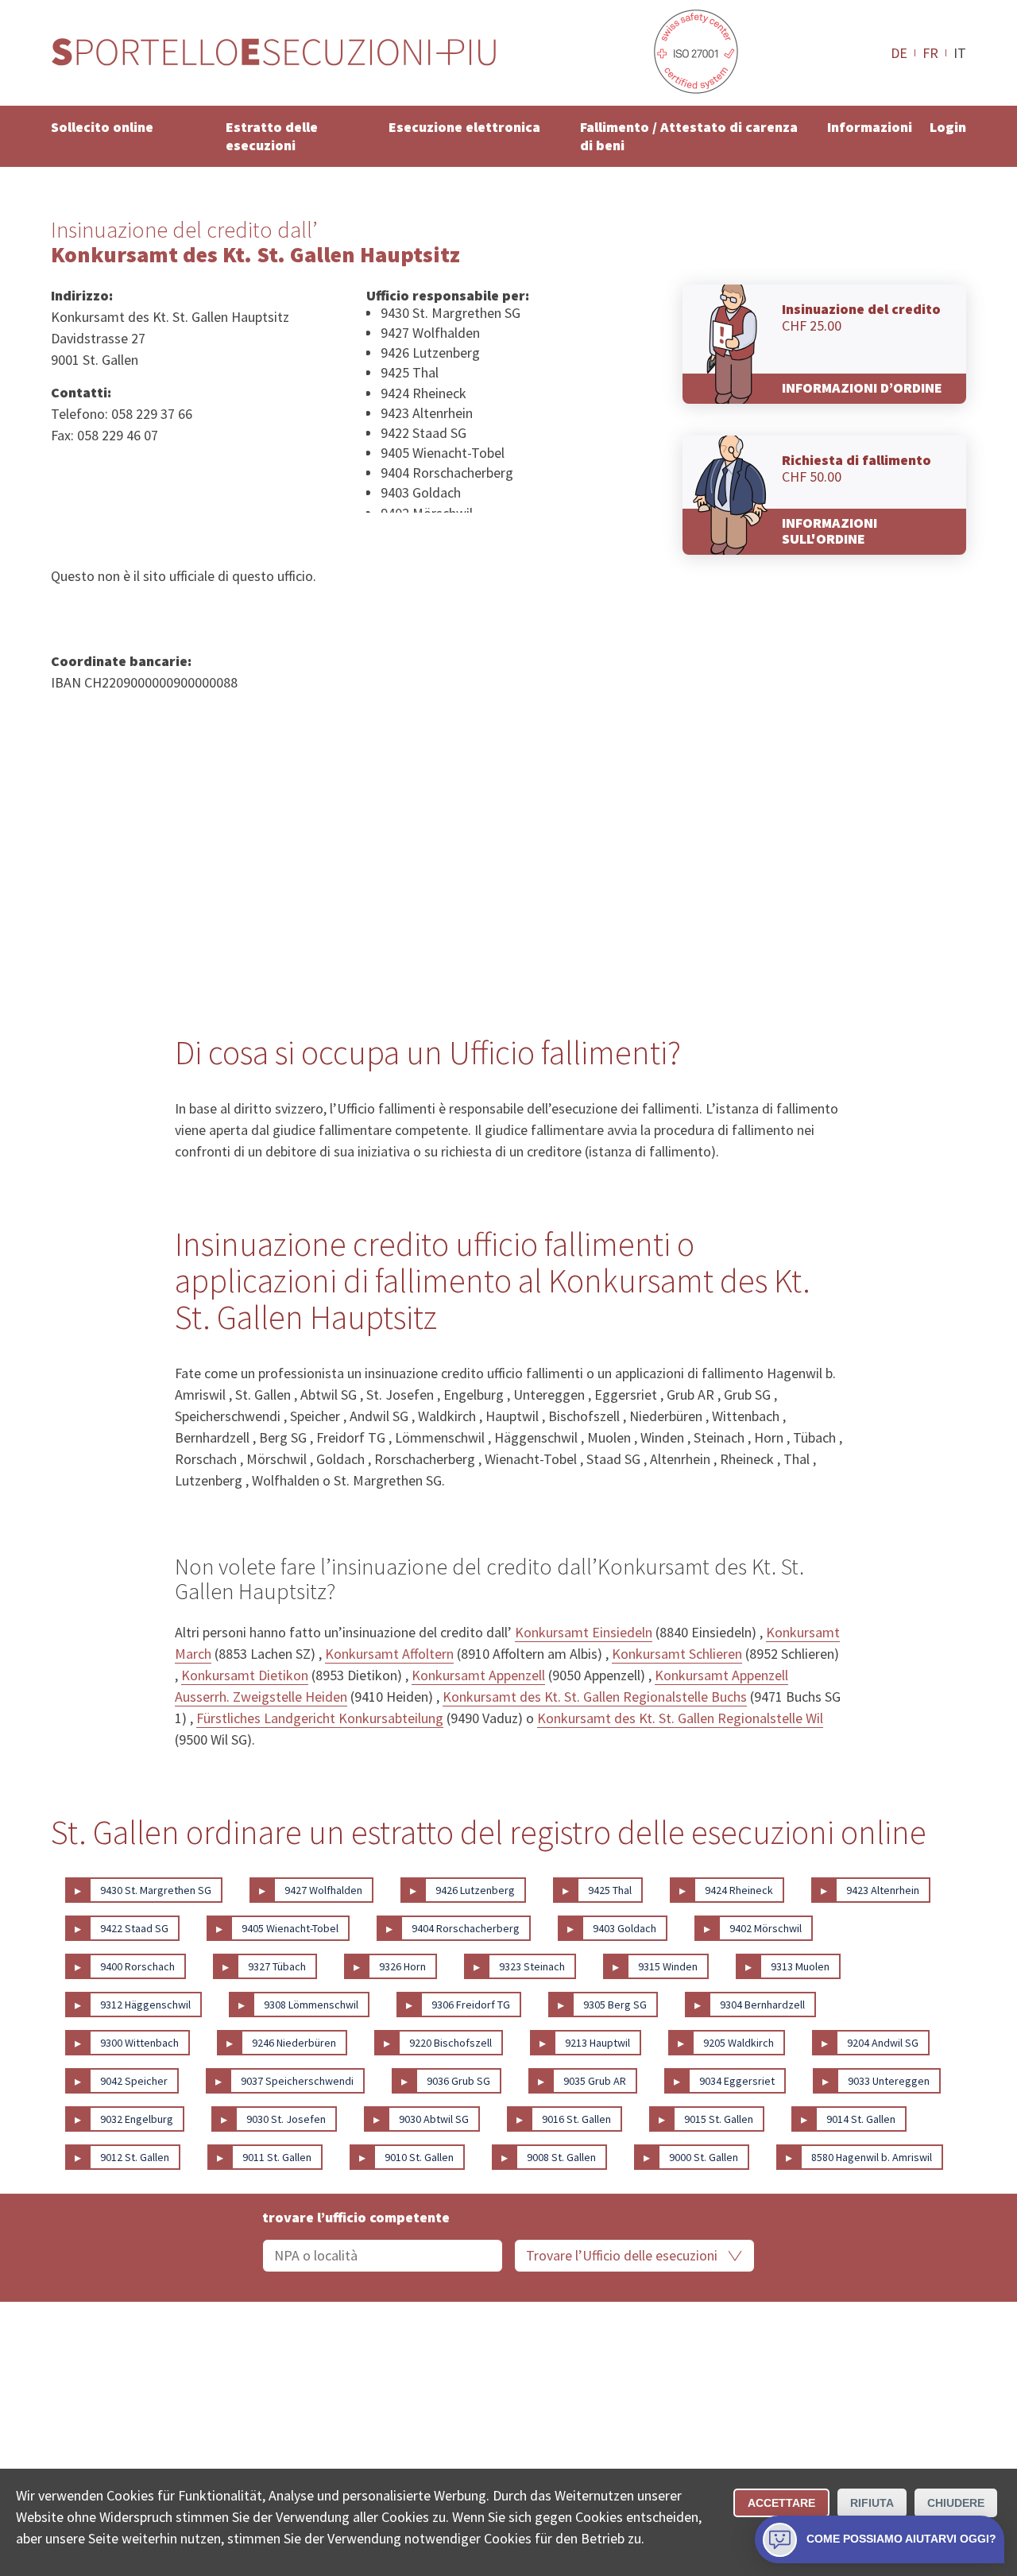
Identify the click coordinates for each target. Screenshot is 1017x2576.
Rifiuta (872, 2503)
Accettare (781, 2503)
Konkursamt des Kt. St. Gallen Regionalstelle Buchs (595, 1697)
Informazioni (870, 127)
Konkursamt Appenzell (478, 1675)
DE (899, 52)
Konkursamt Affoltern (389, 1654)
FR (930, 52)
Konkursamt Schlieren (677, 1654)
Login (948, 127)
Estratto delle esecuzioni (272, 136)
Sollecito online (102, 127)
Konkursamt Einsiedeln (584, 1632)
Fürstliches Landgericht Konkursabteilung (320, 1718)
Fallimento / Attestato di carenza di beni (689, 136)
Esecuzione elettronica (464, 127)
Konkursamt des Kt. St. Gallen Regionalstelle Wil (680, 1718)
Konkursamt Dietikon (245, 1675)
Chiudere (956, 2503)
